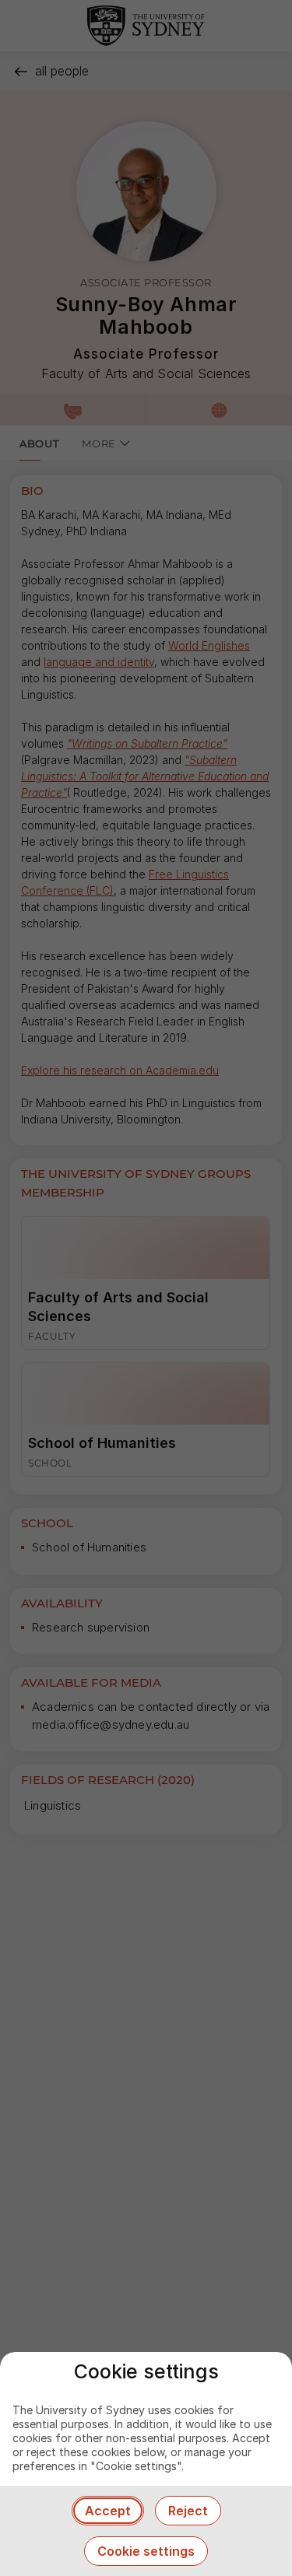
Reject (188, 2511)
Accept (108, 2511)
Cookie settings (146, 2551)
